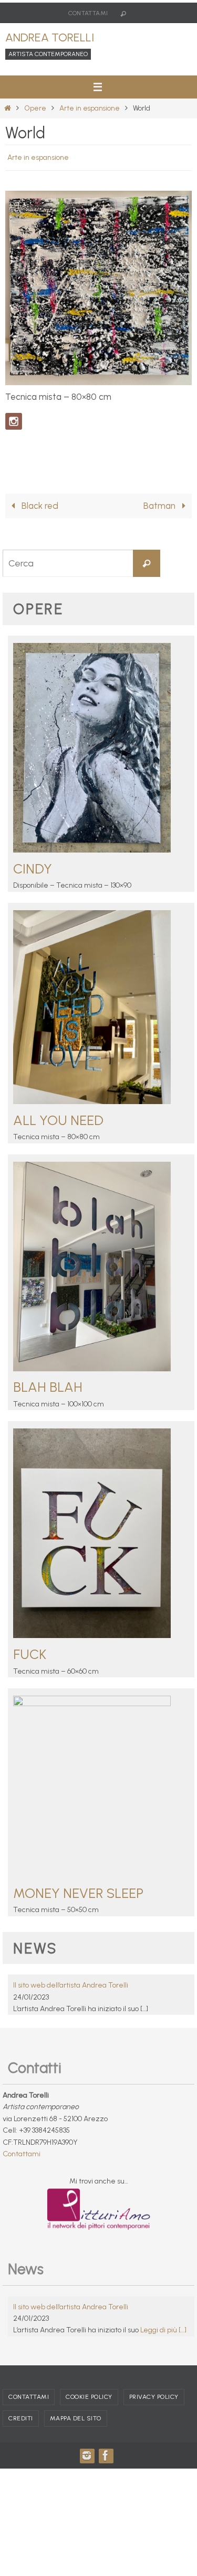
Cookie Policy (89, 2403)
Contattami (88, 13)
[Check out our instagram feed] (14, 419)
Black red (39, 511)
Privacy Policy (154, 2403)
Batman (160, 511)
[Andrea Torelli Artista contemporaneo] (87, 2461)
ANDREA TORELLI (50, 37)
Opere (35, 108)
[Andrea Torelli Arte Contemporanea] (106, 2461)
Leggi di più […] (163, 2336)
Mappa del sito (76, 2424)
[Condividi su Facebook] (14, 450)
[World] (98, 380)
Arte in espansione (90, 108)
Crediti (21, 2424)
